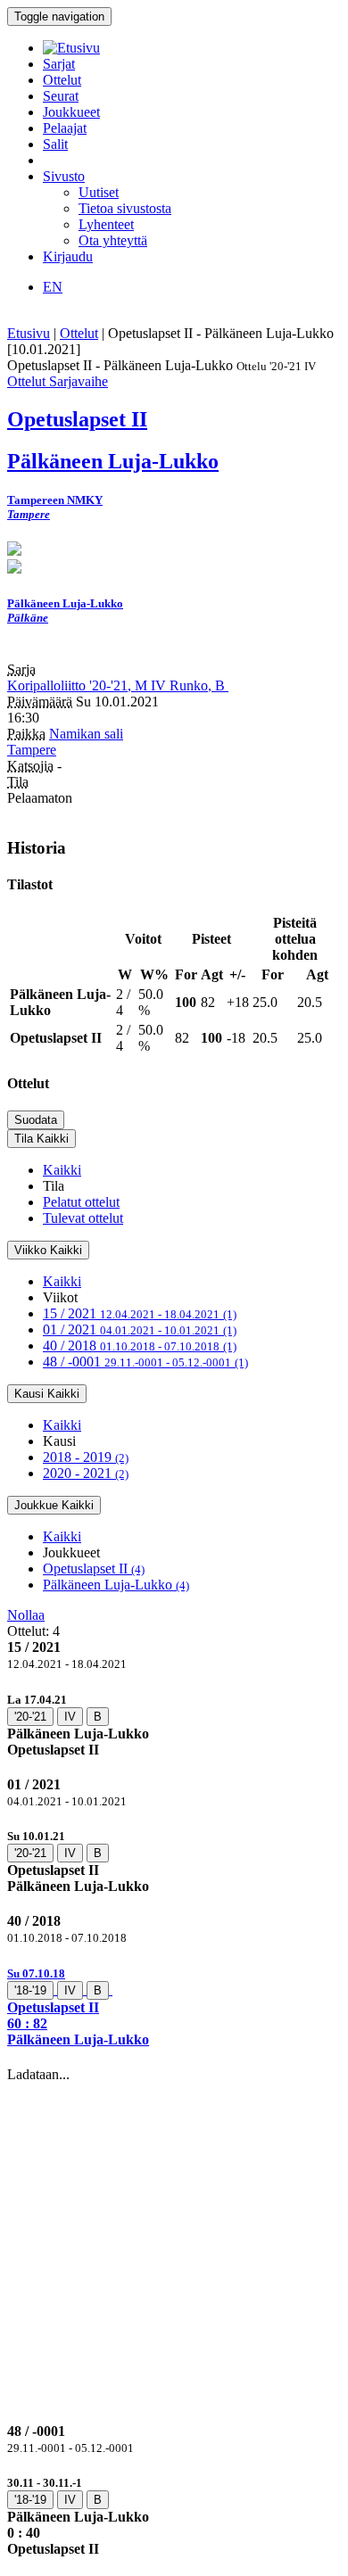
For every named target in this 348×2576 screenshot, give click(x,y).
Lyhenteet (106, 224)
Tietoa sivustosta (125, 208)
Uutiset (99, 192)
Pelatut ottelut (81, 1202)
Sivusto (64, 176)
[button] (174, 2006)
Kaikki (62, 1170)
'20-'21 (30, 1717)
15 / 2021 (140, 1313)
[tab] (174, 1725)
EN (53, 287)
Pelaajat (65, 128)
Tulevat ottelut (83, 1218)
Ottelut (62, 80)
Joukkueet (71, 112)
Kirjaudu (68, 256)
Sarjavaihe (79, 381)
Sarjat (59, 64)
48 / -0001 (145, 1362)
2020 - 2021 (86, 1473)
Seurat (61, 96)
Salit (55, 144)
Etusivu (29, 333)
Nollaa (26, 1615)
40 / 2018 (140, 1346)
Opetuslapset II (94, 1569)
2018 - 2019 (86, 1457)
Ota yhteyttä (113, 240)
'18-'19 (30, 1990)
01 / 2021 (140, 1329)
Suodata (36, 1120)
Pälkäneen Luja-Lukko (116, 1585)
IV (70, 1717)
